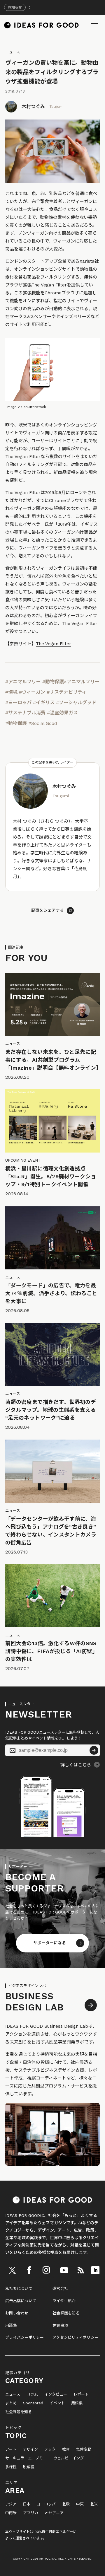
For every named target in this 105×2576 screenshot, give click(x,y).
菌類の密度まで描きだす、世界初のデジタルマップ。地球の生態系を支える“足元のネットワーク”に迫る (51, 1410)
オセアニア (54, 2513)
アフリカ (31, 2513)
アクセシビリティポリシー (75, 2337)
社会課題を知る (66, 2313)
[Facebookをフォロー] (29, 2270)
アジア (11, 2504)
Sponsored (33, 2403)
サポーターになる (50, 1943)
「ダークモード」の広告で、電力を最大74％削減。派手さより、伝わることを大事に (51, 1293)
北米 (94, 2504)
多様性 (11, 2467)
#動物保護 (16, 723)
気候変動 (84, 2449)
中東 (80, 2504)
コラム (32, 2394)
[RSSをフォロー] (81, 2270)
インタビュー (56, 2394)
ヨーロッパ (46, 2504)
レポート (81, 2394)
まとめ (11, 2403)
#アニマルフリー (23, 682)
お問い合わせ (17, 2313)
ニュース (13, 52)
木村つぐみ (33, 106)
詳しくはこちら (76, 1765)
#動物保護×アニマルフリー (71, 682)
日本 (27, 2504)
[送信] (94, 1750)
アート (11, 2449)
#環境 (11, 692)
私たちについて (19, 2289)
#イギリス (44, 703)
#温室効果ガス (62, 713)
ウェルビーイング (69, 2458)
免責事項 (60, 2325)
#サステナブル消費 (25, 713)
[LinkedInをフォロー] (95, 2270)
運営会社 (60, 2289)
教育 (66, 2449)
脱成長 (29, 2467)
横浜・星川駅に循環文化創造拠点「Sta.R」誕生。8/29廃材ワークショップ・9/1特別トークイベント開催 (51, 1176)
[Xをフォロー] (13, 2270)
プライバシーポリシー (25, 2337)
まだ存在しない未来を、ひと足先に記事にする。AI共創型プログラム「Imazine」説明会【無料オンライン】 (53, 1060)
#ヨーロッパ (18, 703)
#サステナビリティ (67, 692)
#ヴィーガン (32, 692)
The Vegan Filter (54, 644)
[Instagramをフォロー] (46, 2270)
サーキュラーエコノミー (26, 2458)
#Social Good (43, 723)
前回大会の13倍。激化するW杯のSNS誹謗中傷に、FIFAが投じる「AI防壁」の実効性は (51, 1651)
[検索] (94, 25)
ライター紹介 (64, 2301)
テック (50, 2449)
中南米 (11, 2513)
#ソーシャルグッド (76, 703)
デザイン (30, 2449)
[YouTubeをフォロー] (64, 2270)
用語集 (11, 2325)
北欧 (66, 2504)
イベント (57, 2403)
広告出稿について (21, 2301)
